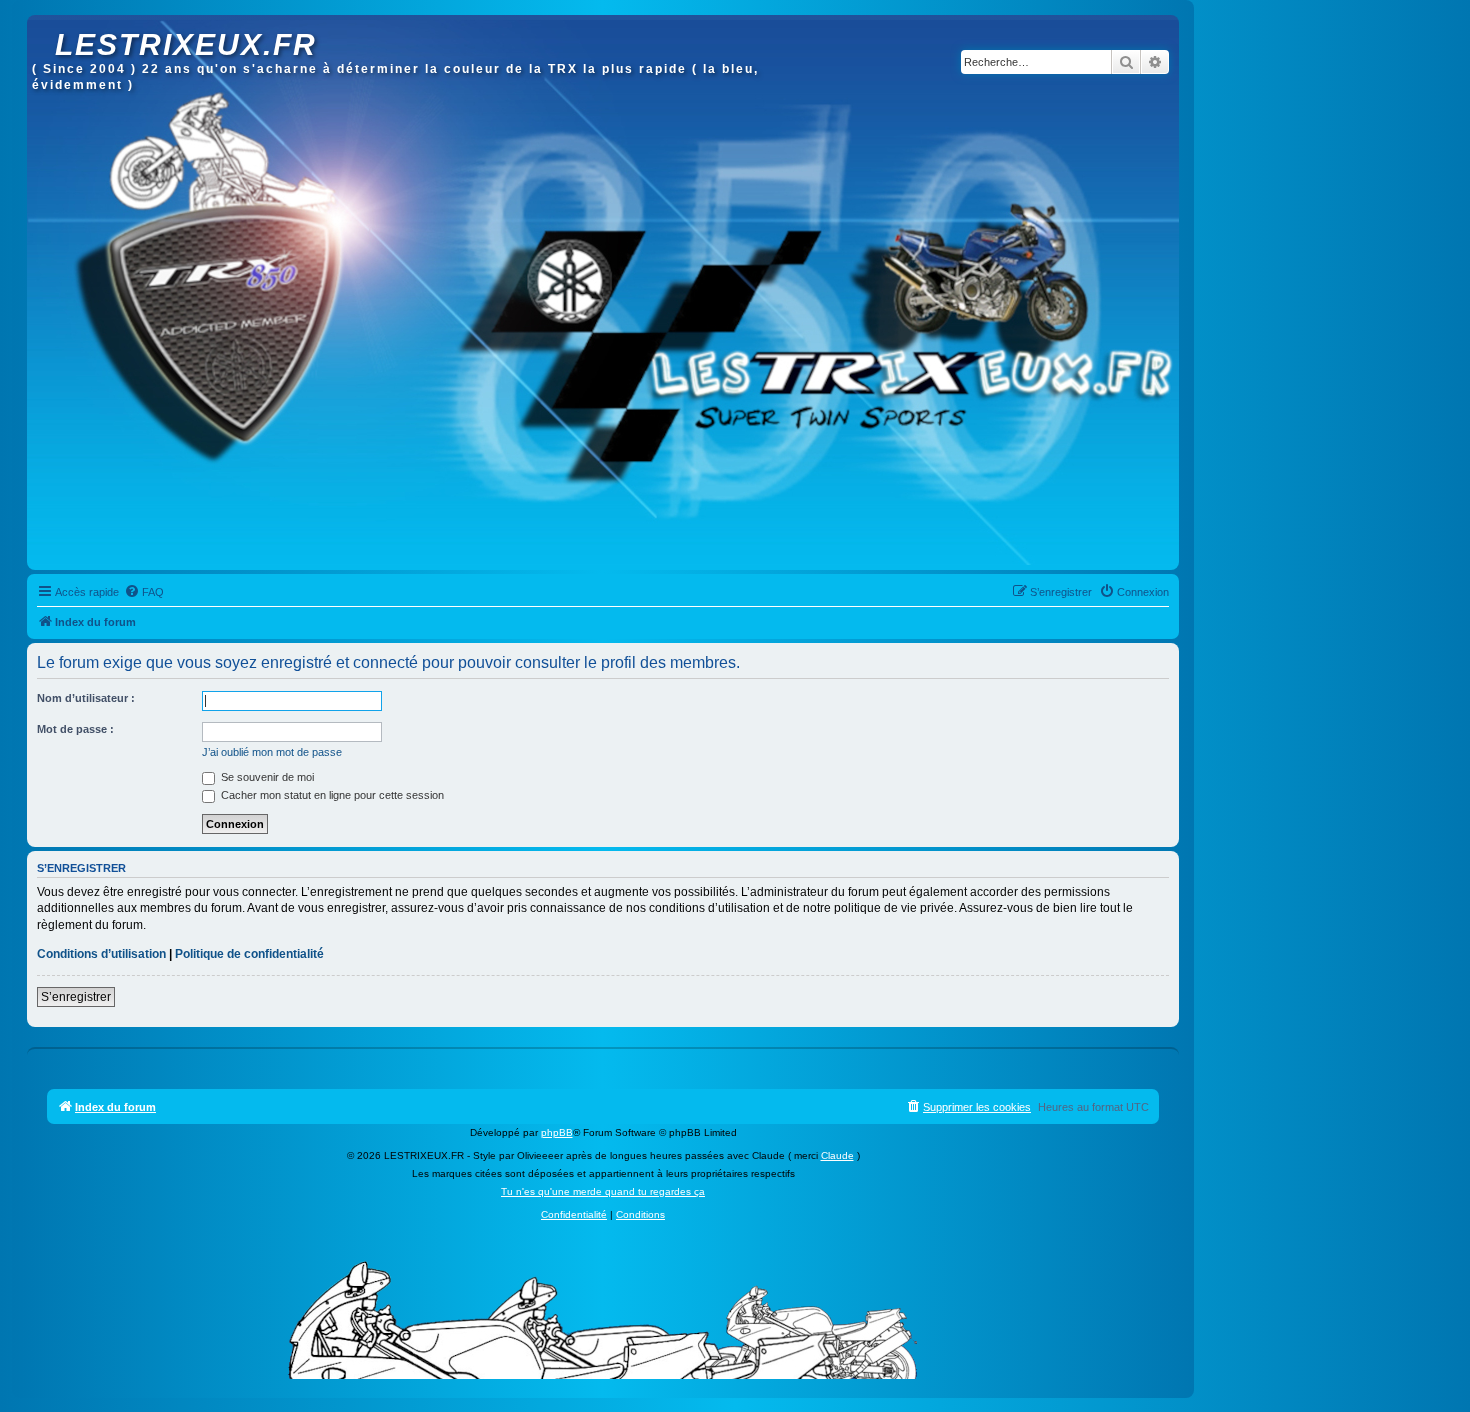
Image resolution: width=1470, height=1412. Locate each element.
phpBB (557, 1132)
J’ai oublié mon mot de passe (272, 752)
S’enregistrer (76, 997)
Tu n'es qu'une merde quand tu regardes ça (603, 1191)
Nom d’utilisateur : (86, 698)
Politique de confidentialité (249, 954)
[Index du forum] (43, 25)
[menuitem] (144, 592)
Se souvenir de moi (266, 777)
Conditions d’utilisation (101, 954)
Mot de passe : (75, 729)
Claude (837, 1155)
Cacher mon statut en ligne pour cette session (331, 795)
